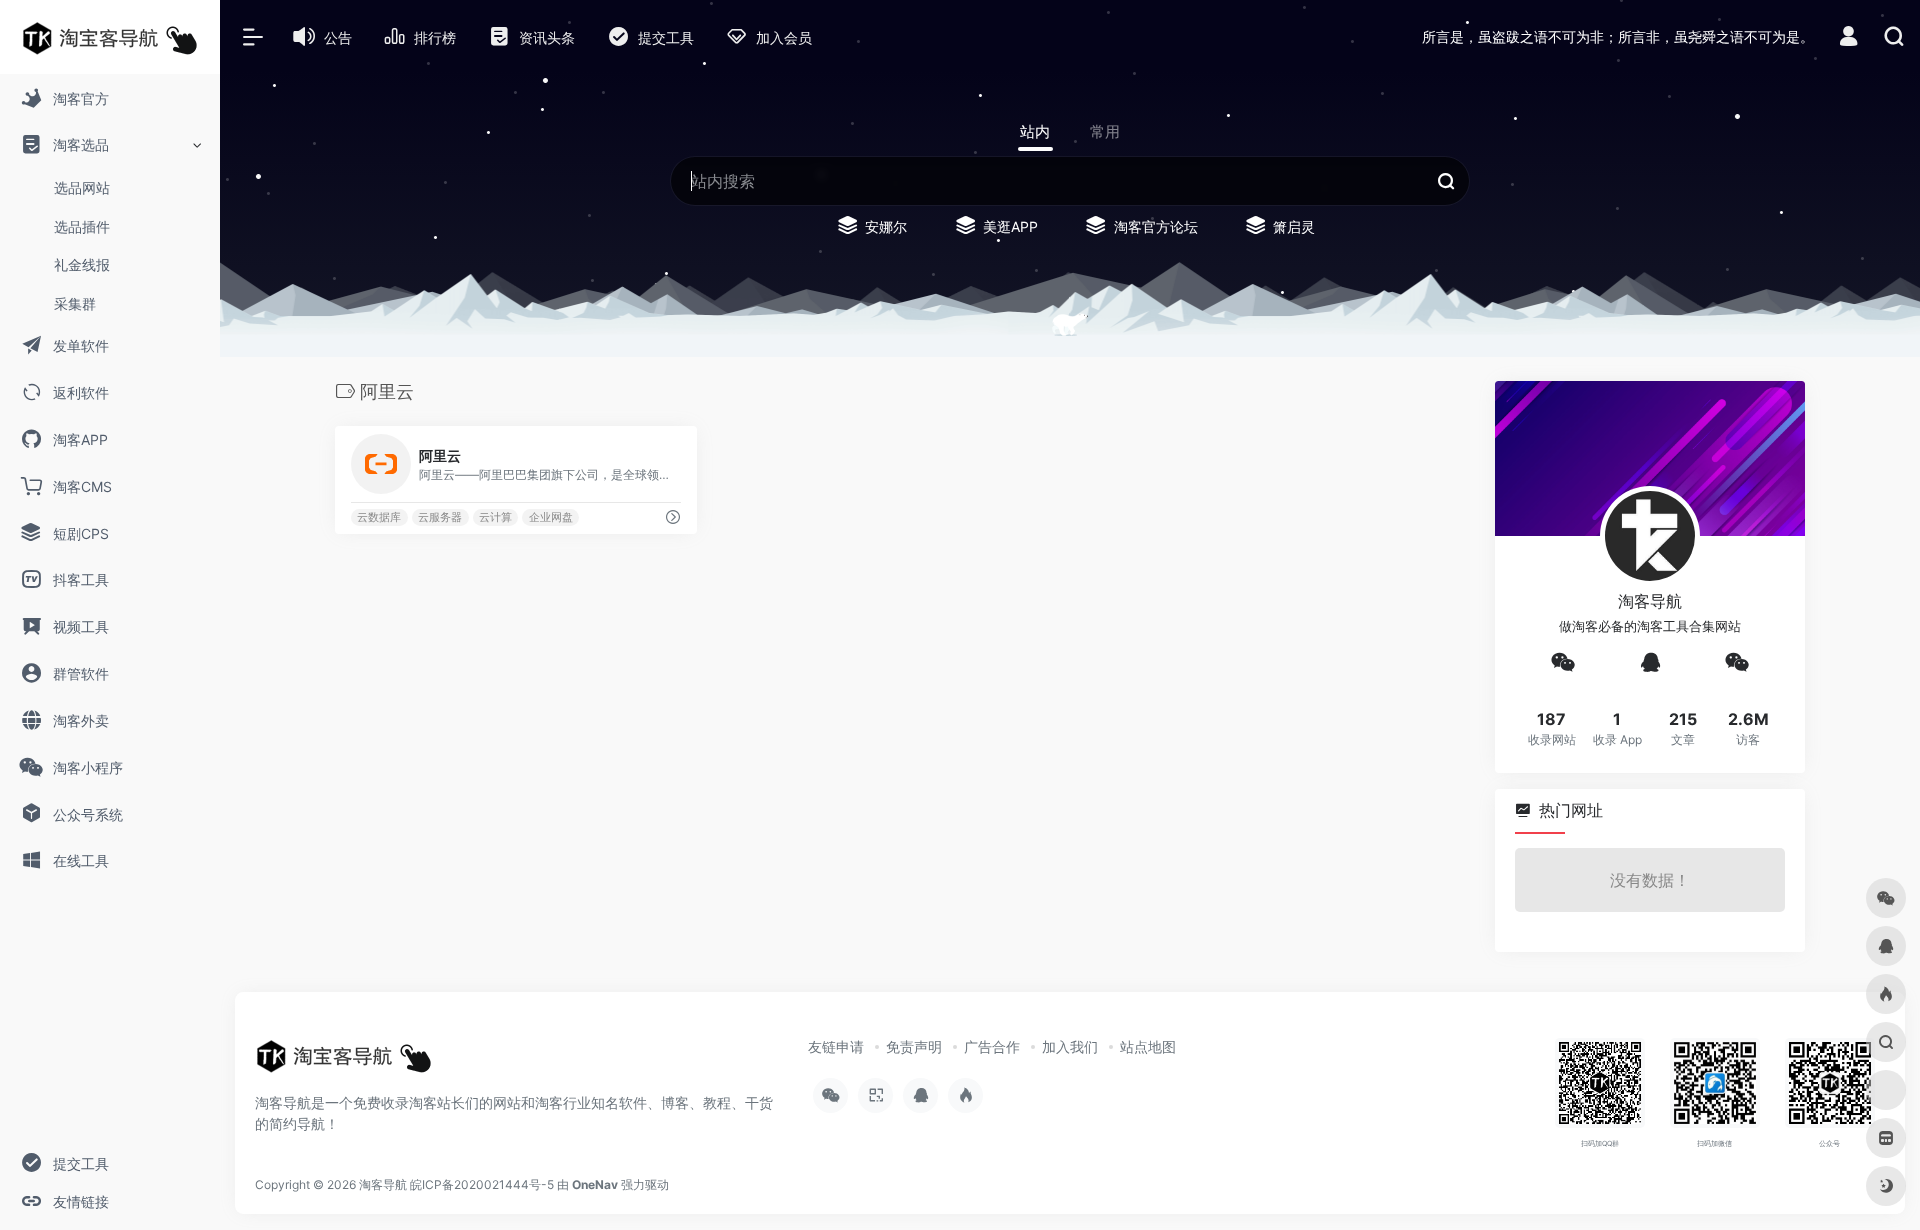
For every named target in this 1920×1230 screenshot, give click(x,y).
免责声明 (914, 1046)
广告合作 (992, 1046)
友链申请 (836, 1046)
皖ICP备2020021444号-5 (482, 1184)
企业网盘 (551, 517)
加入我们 (1070, 1046)
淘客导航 (383, 1184)
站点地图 (1148, 1046)
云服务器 (440, 517)
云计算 (495, 517)
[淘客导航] (344, 1063)
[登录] (1848, 38)
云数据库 (379, 517)
